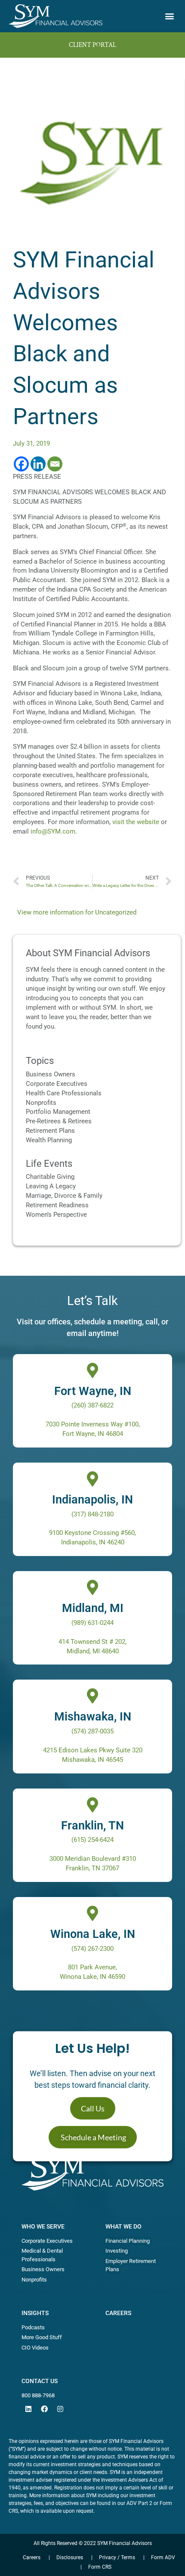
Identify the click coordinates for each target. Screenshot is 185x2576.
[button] (169, 16)
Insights (35, 2313)
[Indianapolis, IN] (93, 1479)
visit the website (136, 822)
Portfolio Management (58, 1112)
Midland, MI (93, 1608)
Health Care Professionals (64, 1093)
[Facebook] (21, 464)
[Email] (55, 464)
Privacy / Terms (117, 2557)
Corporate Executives (57, 1084)
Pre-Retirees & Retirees (59, 1121)
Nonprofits (41, 1103)
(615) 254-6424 (92, 1840)
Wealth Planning (49, 1140)
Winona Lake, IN (93, 1934)
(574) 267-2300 (92, 1949)
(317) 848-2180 (92, 1514)
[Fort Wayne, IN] (93, 1370)
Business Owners (51, 1074)
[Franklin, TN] (93, 1805)
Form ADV (163, 2557)
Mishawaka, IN (93, 1717)
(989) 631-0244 (92, 1623)
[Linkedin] (38, 464)
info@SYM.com (53, 831)
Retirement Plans (50, 1131)
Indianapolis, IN (92, 1500)
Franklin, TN (92, 1826)
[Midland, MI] (93, 1587)
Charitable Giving (50, 1177)
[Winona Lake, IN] (93, 1913)
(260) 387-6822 (92, 1405)
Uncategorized (116, 912)
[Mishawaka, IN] (93, 1696)
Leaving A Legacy (51, 1186)
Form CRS (100, 2567)
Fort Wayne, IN (93, 1391)
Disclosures (70, 2557)
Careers (118, 2313)
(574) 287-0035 (92, 1731)
